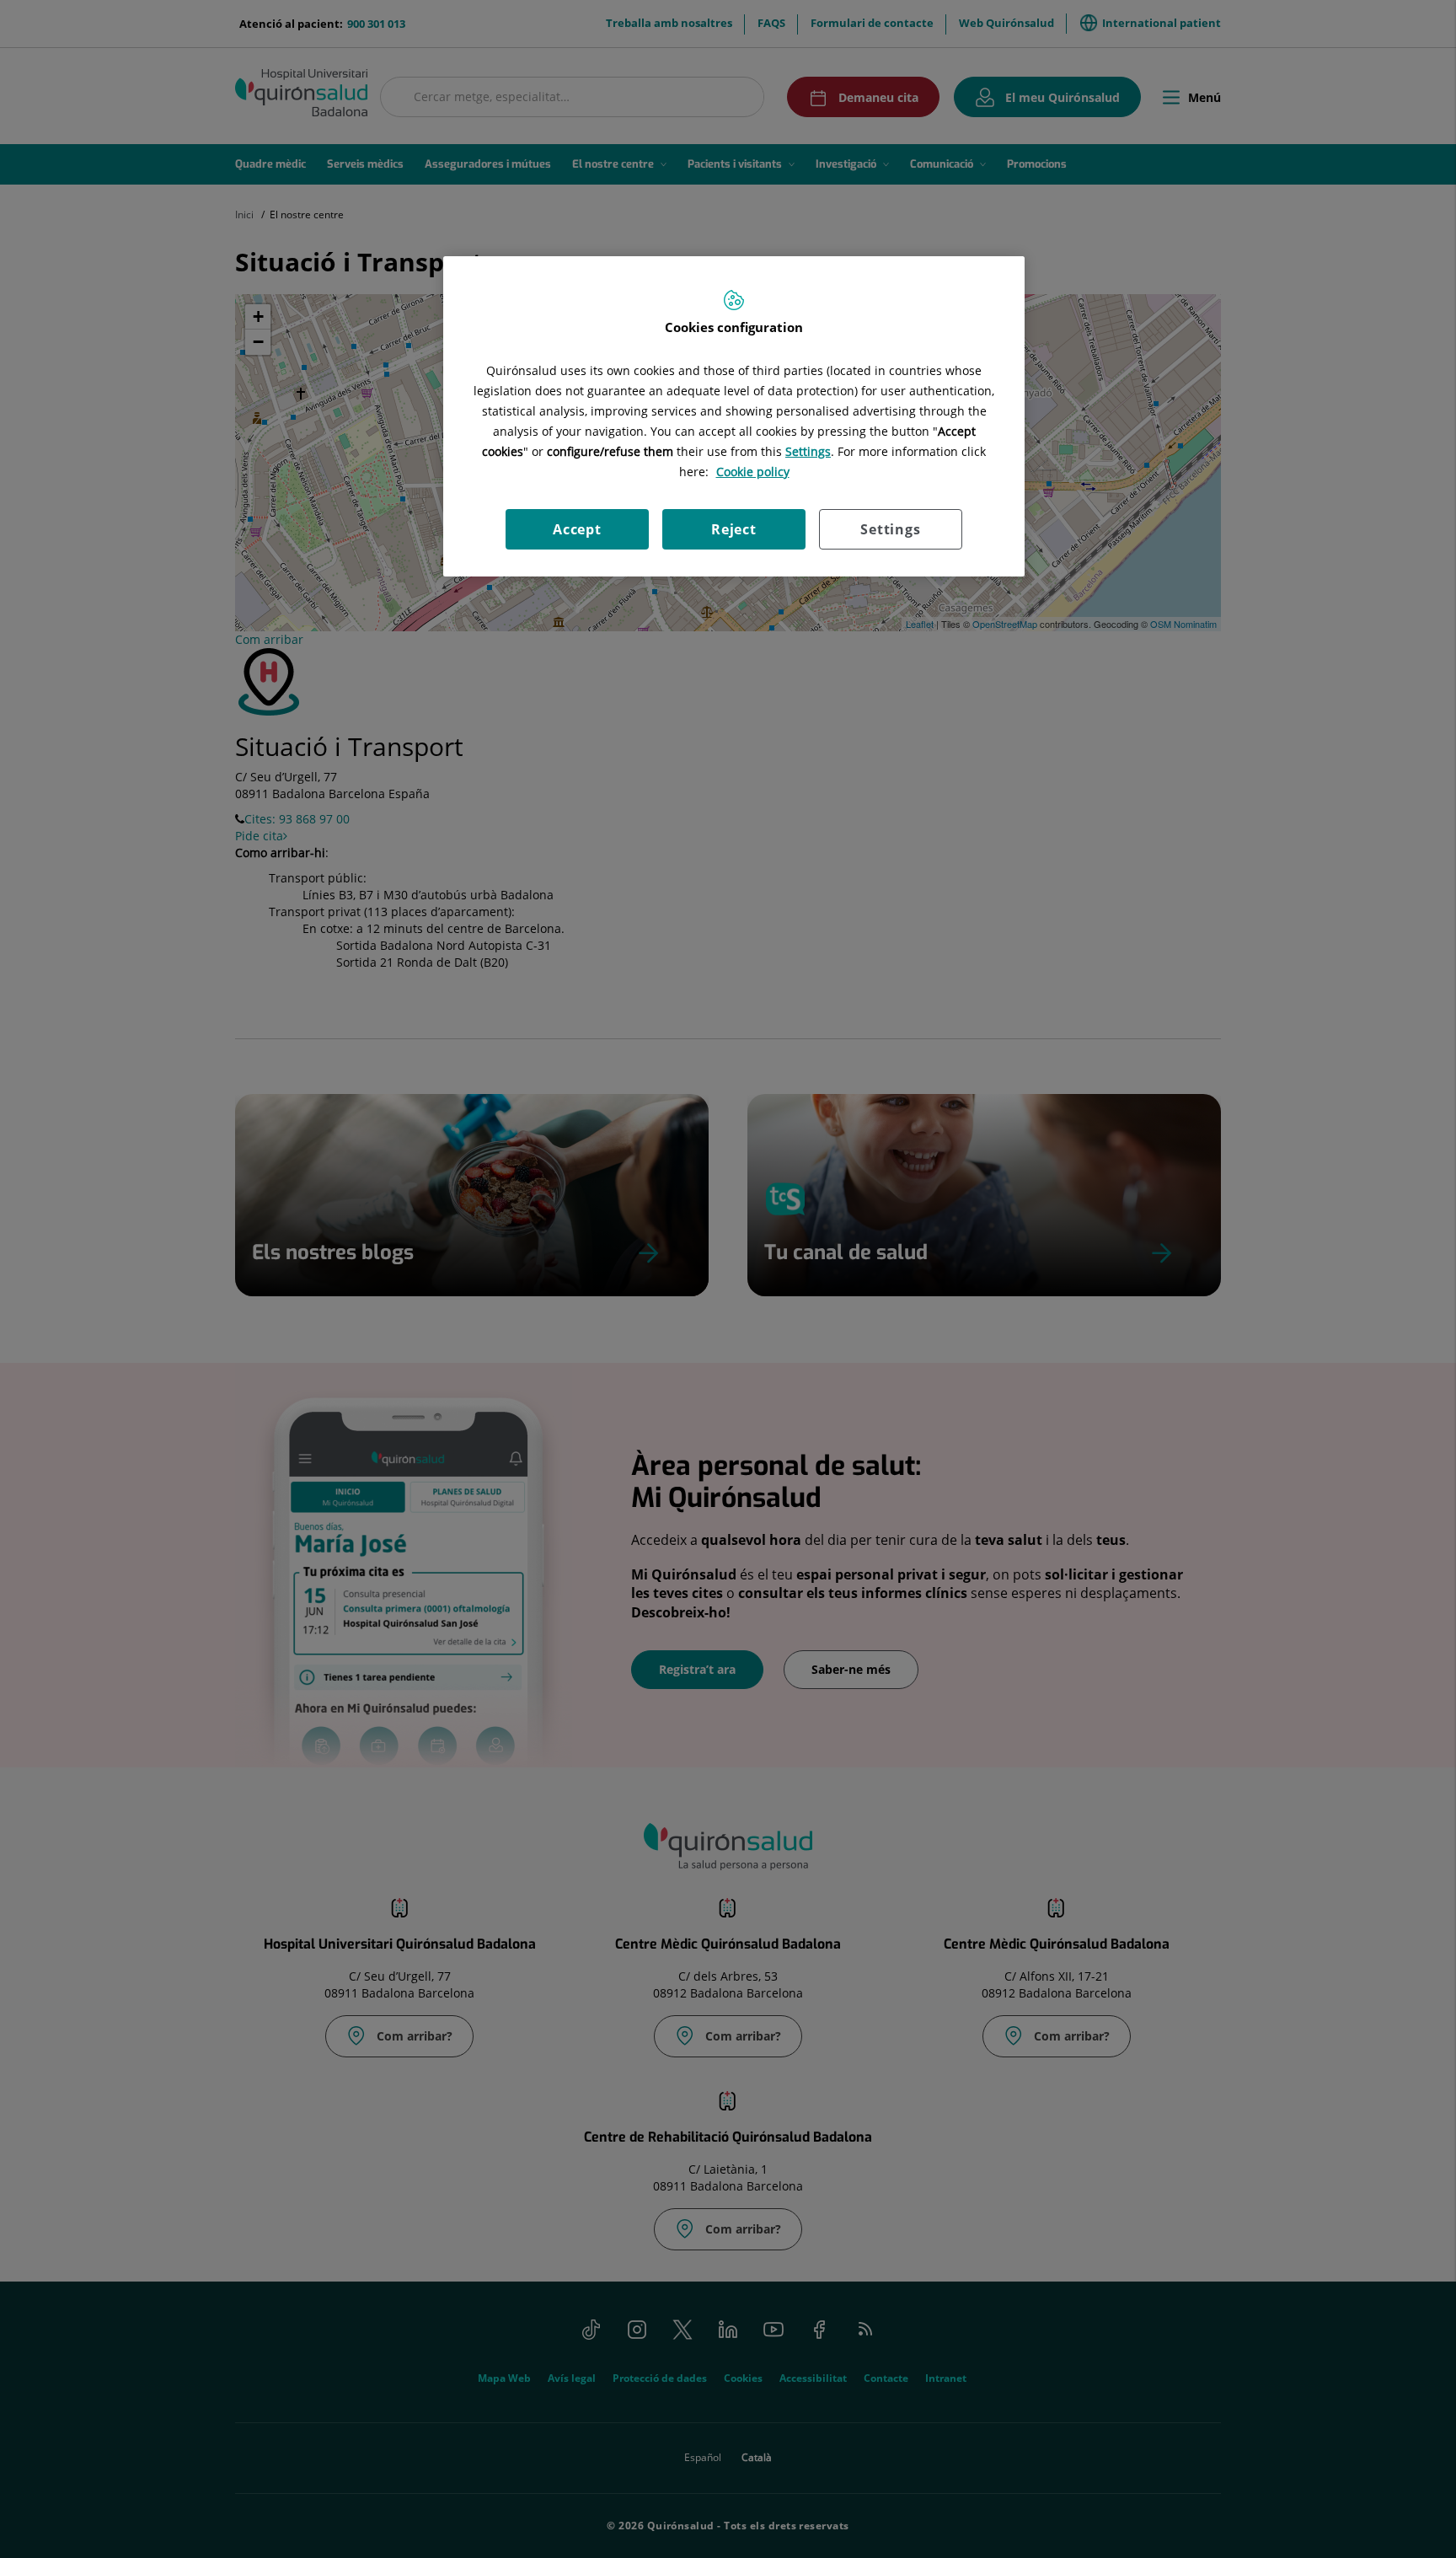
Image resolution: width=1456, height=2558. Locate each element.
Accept (577, 529)
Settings (890, 529)
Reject (734, 529)
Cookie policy (753, 472)
